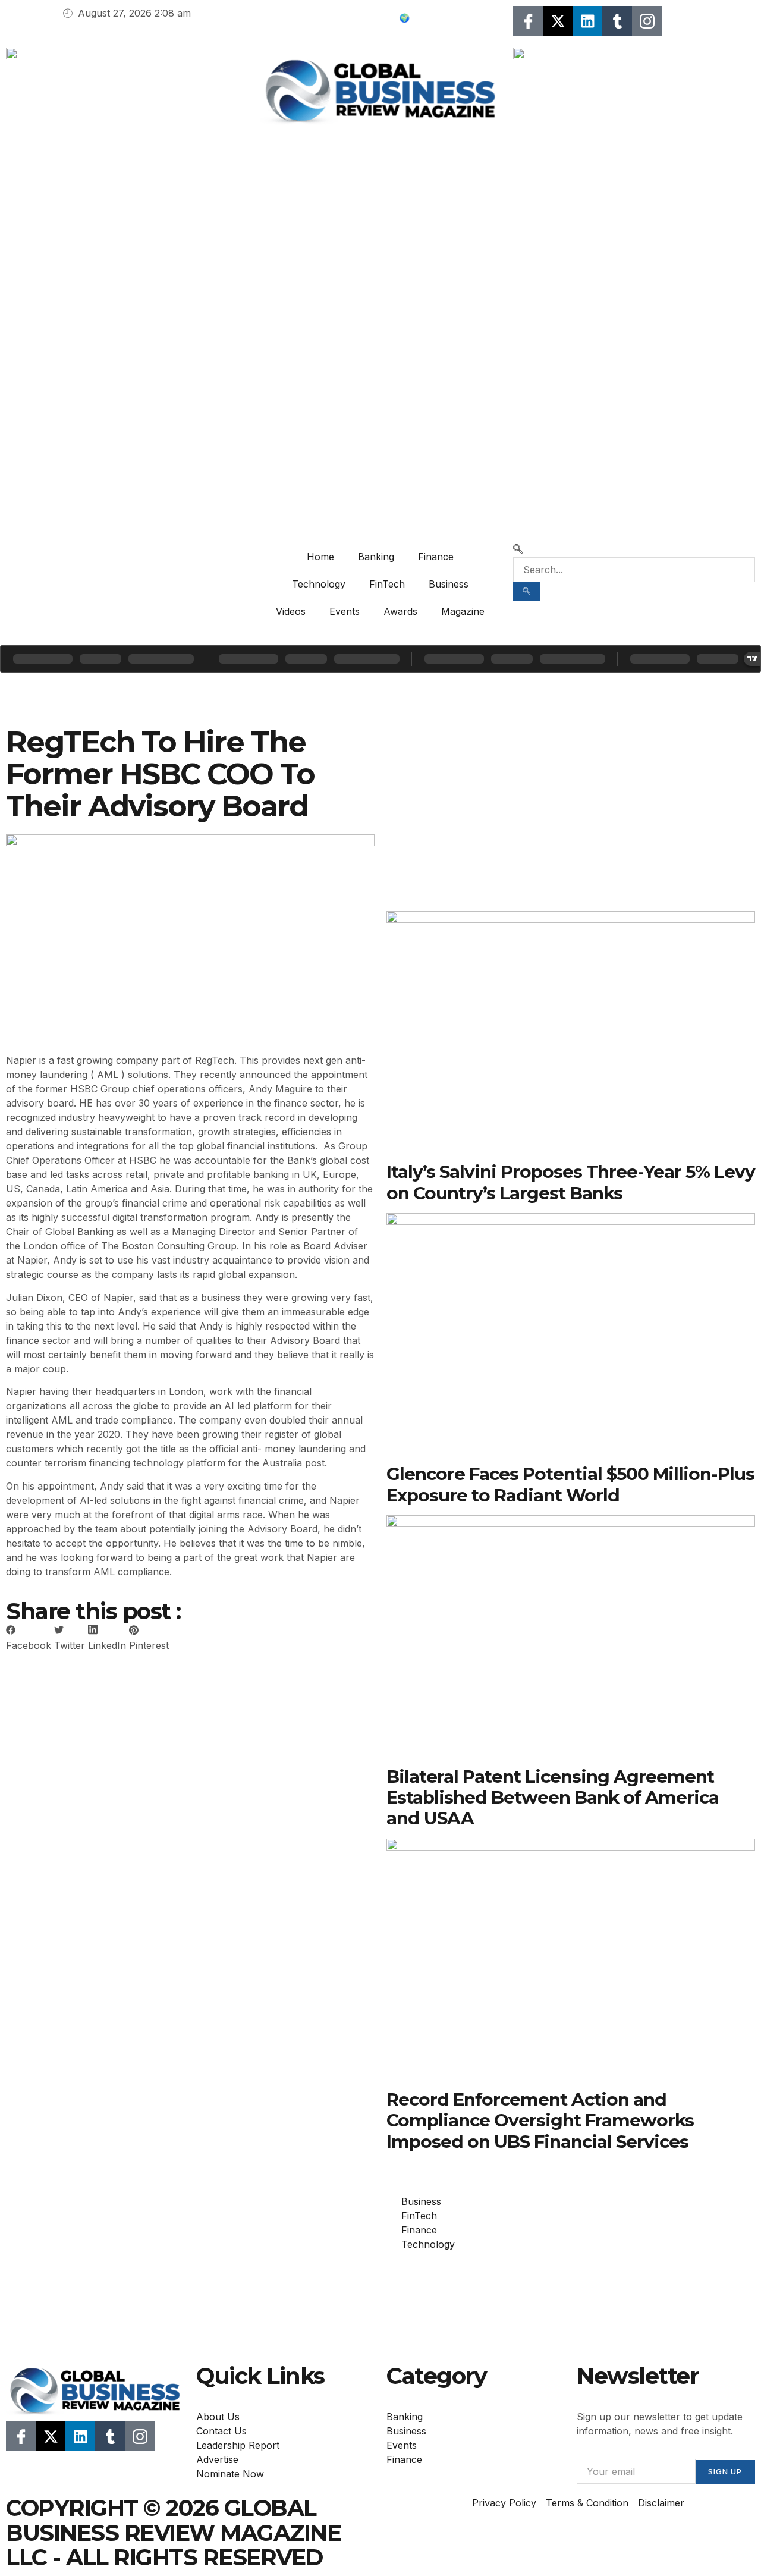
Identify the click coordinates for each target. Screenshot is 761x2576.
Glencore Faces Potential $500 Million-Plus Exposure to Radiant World (570, 1484)
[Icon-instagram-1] (647, 21)
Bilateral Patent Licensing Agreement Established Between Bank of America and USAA (553, 1797)
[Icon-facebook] (528, 21)
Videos (291, 611)
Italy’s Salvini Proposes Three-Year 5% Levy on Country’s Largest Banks (571, 1182)
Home (320, 557)
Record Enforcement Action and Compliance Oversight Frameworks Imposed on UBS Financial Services (540, 2120)
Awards (400, 611)
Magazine (463, 611)
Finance (436, 557)
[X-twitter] (558, 21)
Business (449, 584)
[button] (518, 550)
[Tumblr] (617, 21)
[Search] (526, 591)
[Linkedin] (587, 21)
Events (345, 611)
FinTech (387, 584)
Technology (319, 584)
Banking (376, 557)
